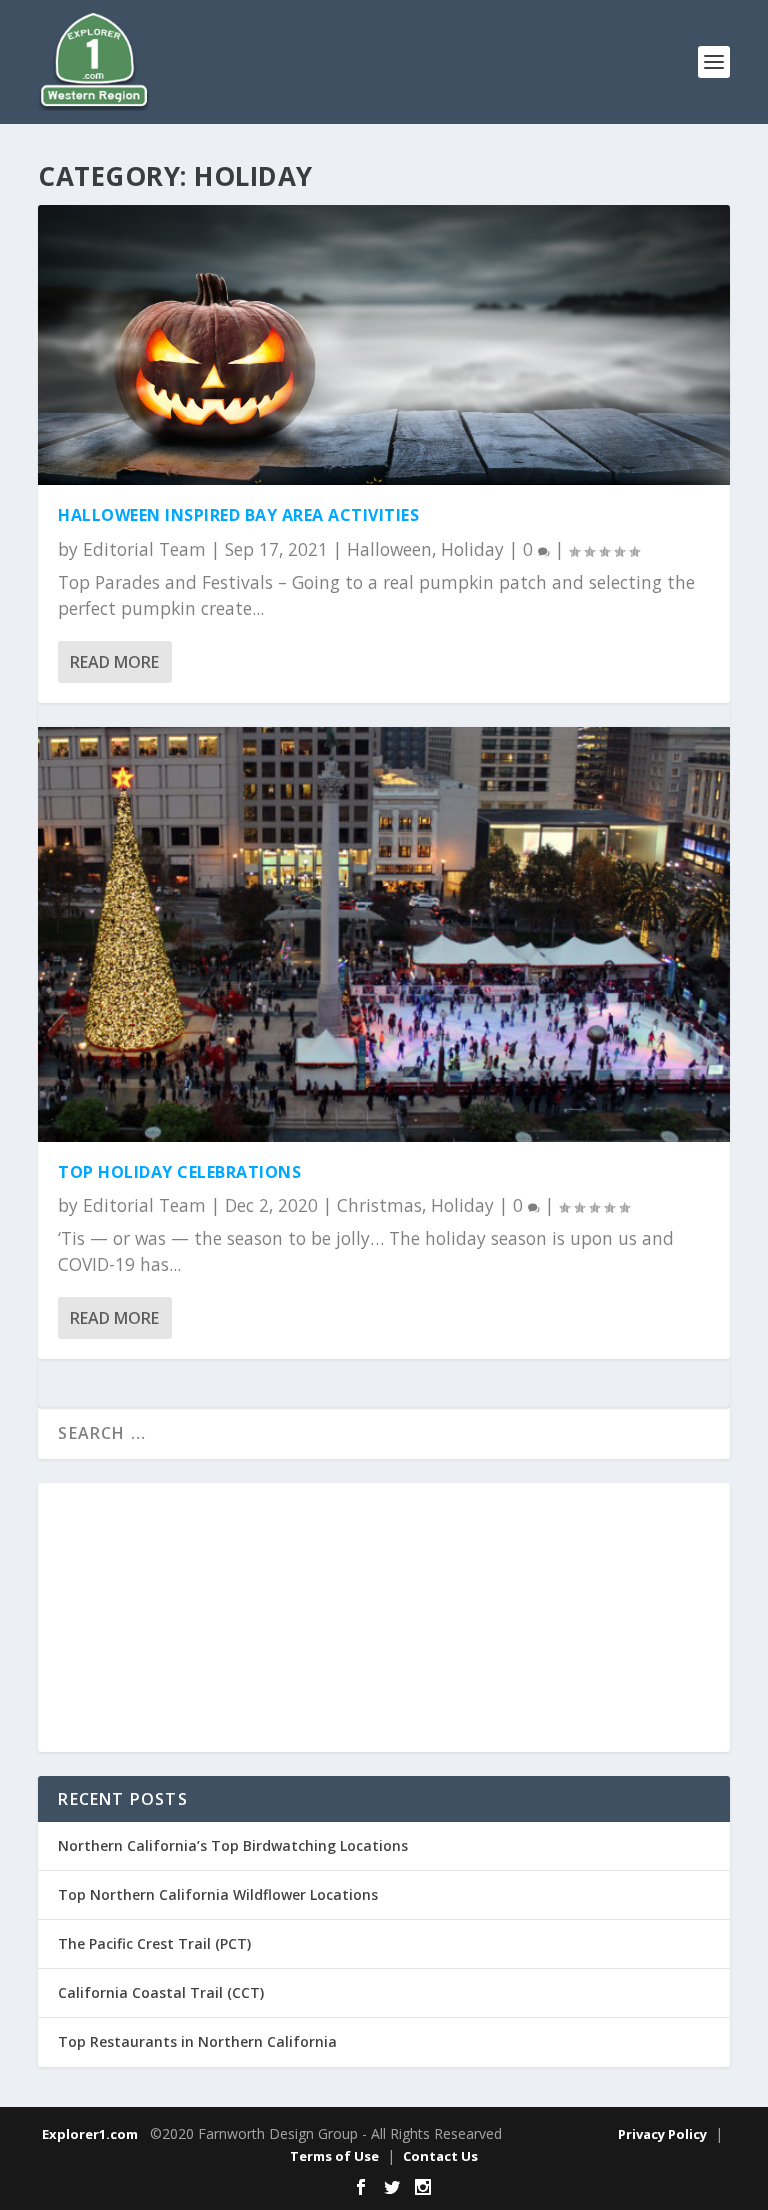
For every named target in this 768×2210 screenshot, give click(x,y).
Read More (114, 662)
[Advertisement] (384, 1618)
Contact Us (440, 2156)
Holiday (472, 549)
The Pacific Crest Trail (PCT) (154, 1943)
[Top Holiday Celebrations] (383, 934)
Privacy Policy (662, 2134)
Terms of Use (334, 2156)
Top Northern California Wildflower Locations (218, 1894)
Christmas (379, 1205)
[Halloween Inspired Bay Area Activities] (383, 345)
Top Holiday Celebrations (179, 1172)
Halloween (389, 549)
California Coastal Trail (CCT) (161, 1992)
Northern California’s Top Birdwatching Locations (233, 1845)
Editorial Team (144, 549)
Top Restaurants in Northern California (197, 2041)
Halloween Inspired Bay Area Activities (238, 515)
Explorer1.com (90, 2134)
